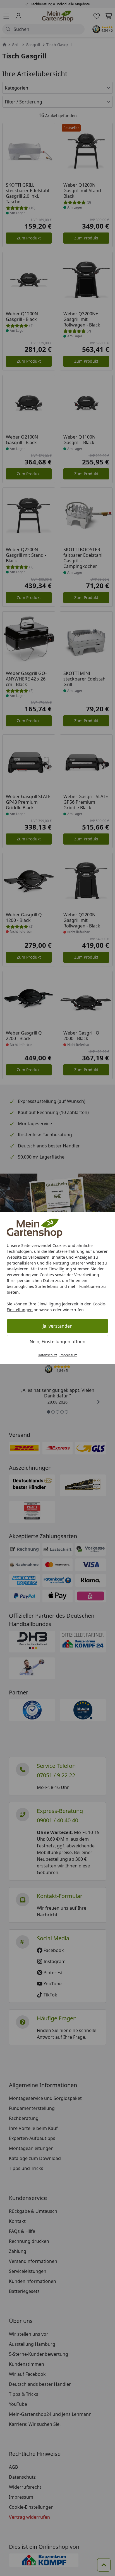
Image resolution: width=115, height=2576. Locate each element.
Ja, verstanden (58, 1326)
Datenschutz (47, 1355)
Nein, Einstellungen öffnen (57, 1342)
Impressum (68, 1355)
